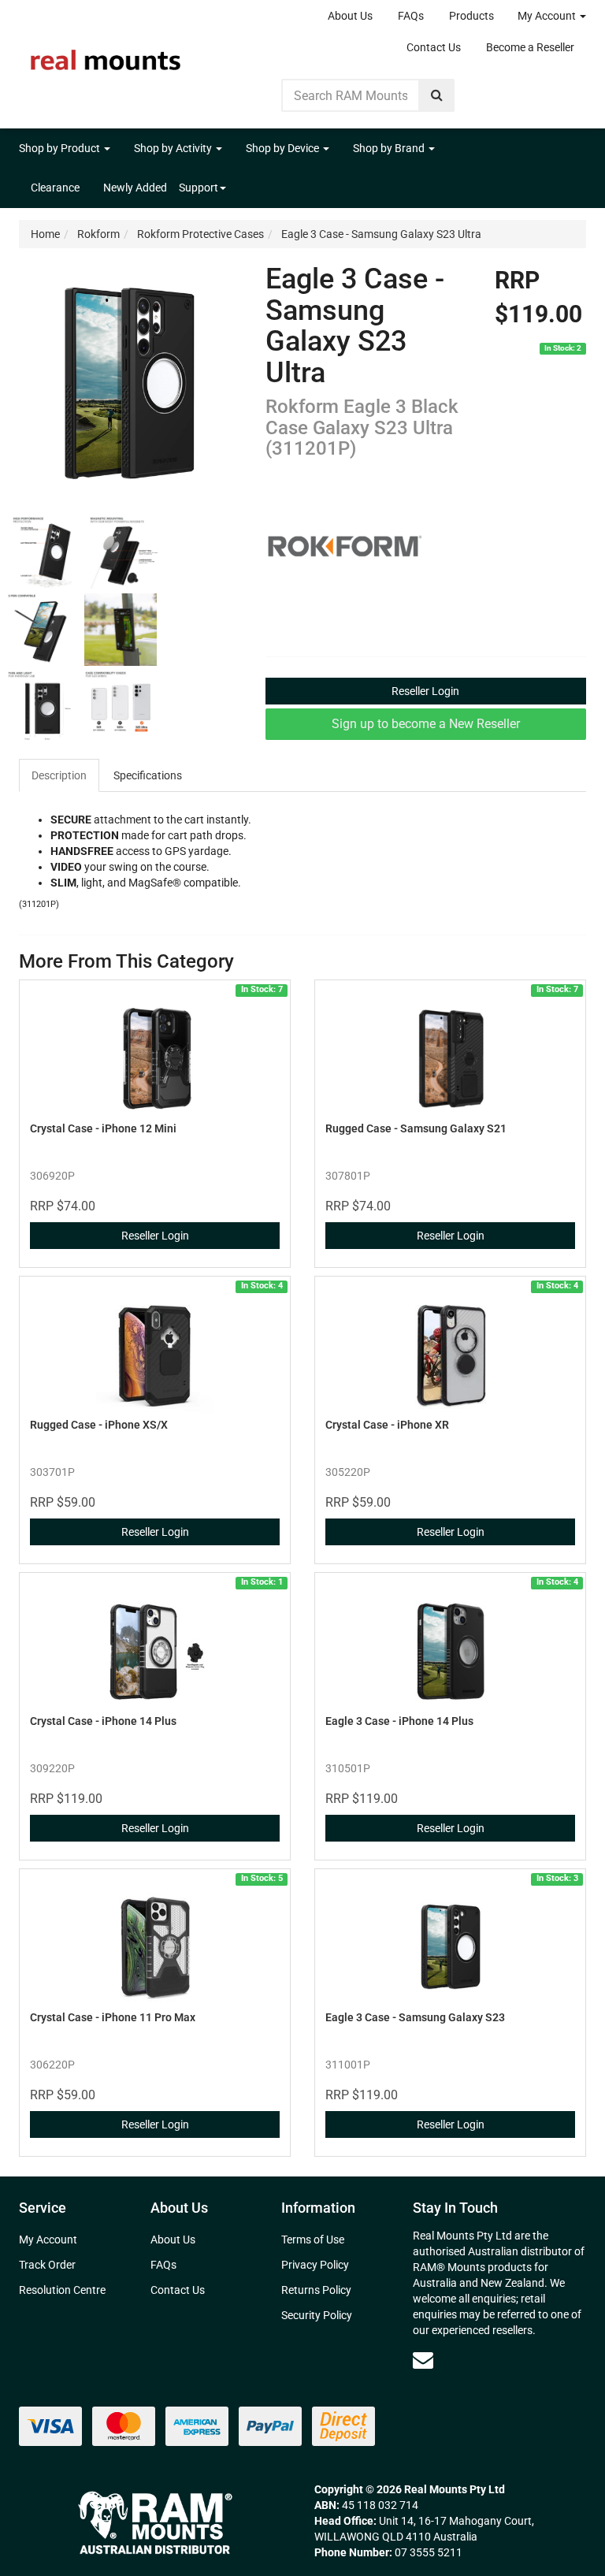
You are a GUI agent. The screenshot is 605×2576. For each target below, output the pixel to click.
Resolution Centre (62, 2290)
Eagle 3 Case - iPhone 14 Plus (399, 1721)
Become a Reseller (530, 47)
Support (199, 188)
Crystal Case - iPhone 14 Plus (103, 1721)
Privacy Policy (315, 2265)
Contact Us (434, 47)
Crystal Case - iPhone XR (387, 1425)
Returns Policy (316, 2290)
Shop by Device (284, 148)
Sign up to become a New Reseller (426, 724)
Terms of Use (313, 2240)
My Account (548, 16)
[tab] (60, 775)
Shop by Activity (174, 148)
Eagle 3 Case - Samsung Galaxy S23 (415, 2017)
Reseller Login (425, 691)
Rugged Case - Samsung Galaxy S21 (416, 1128)
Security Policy (317, 2315)
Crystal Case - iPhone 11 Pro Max (113, 2017)
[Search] (437, 95)
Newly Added (135, 188)
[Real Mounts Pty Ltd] (106, 55)
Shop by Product (61, 148)
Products (471, 16)
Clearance (55, 188)
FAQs (411, 16)
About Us (350, 16)
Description (59, 775)
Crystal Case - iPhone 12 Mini (103, 1128)
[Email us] (423, 2360)
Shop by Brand (390, 148)
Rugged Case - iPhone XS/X (99, 1425)
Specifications (148, 775)
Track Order (47, 2265)
